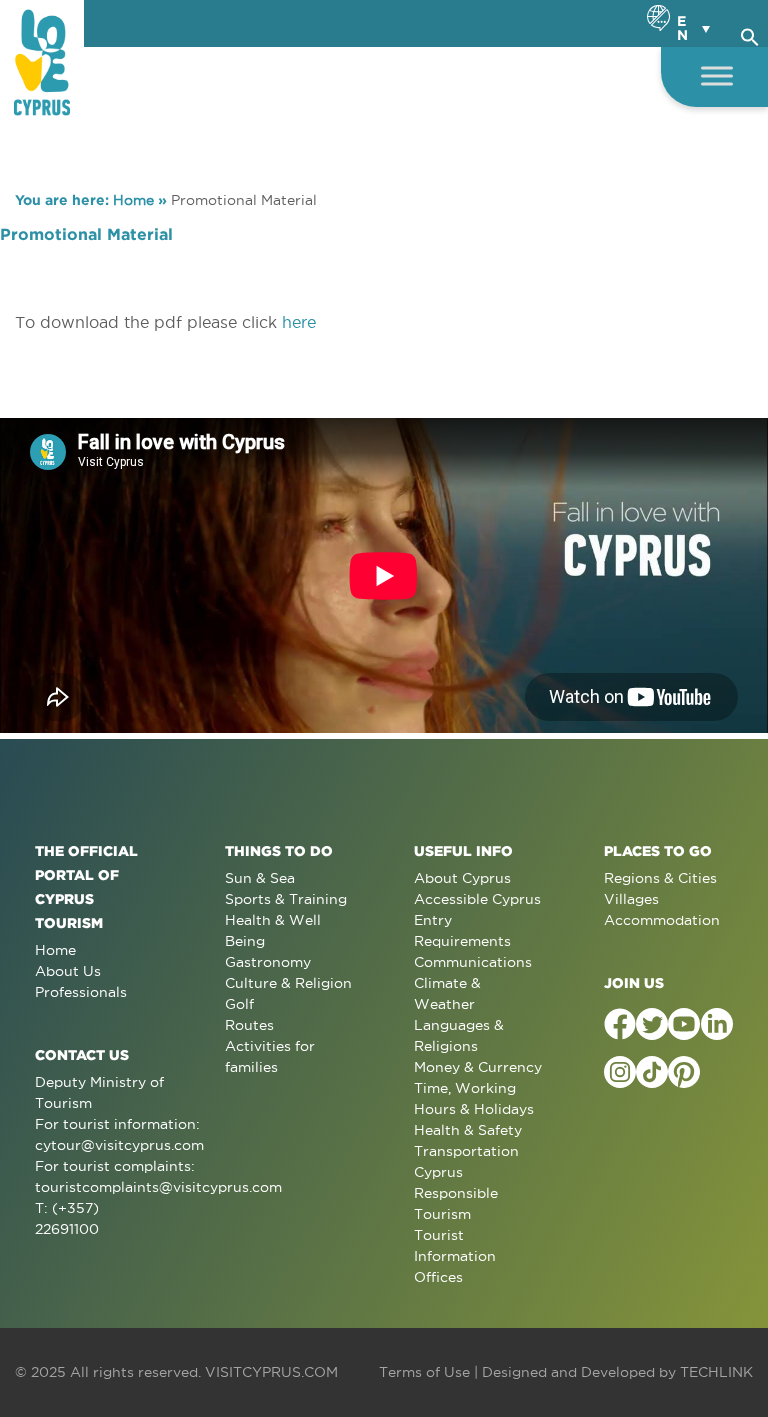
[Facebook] (620, 1024)
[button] (750, 34)
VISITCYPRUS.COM (271, 1372)
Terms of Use (424, 1372)
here (299, 322)
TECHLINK (716, 1372)
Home (133, 200)
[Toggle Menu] (717, 75)
